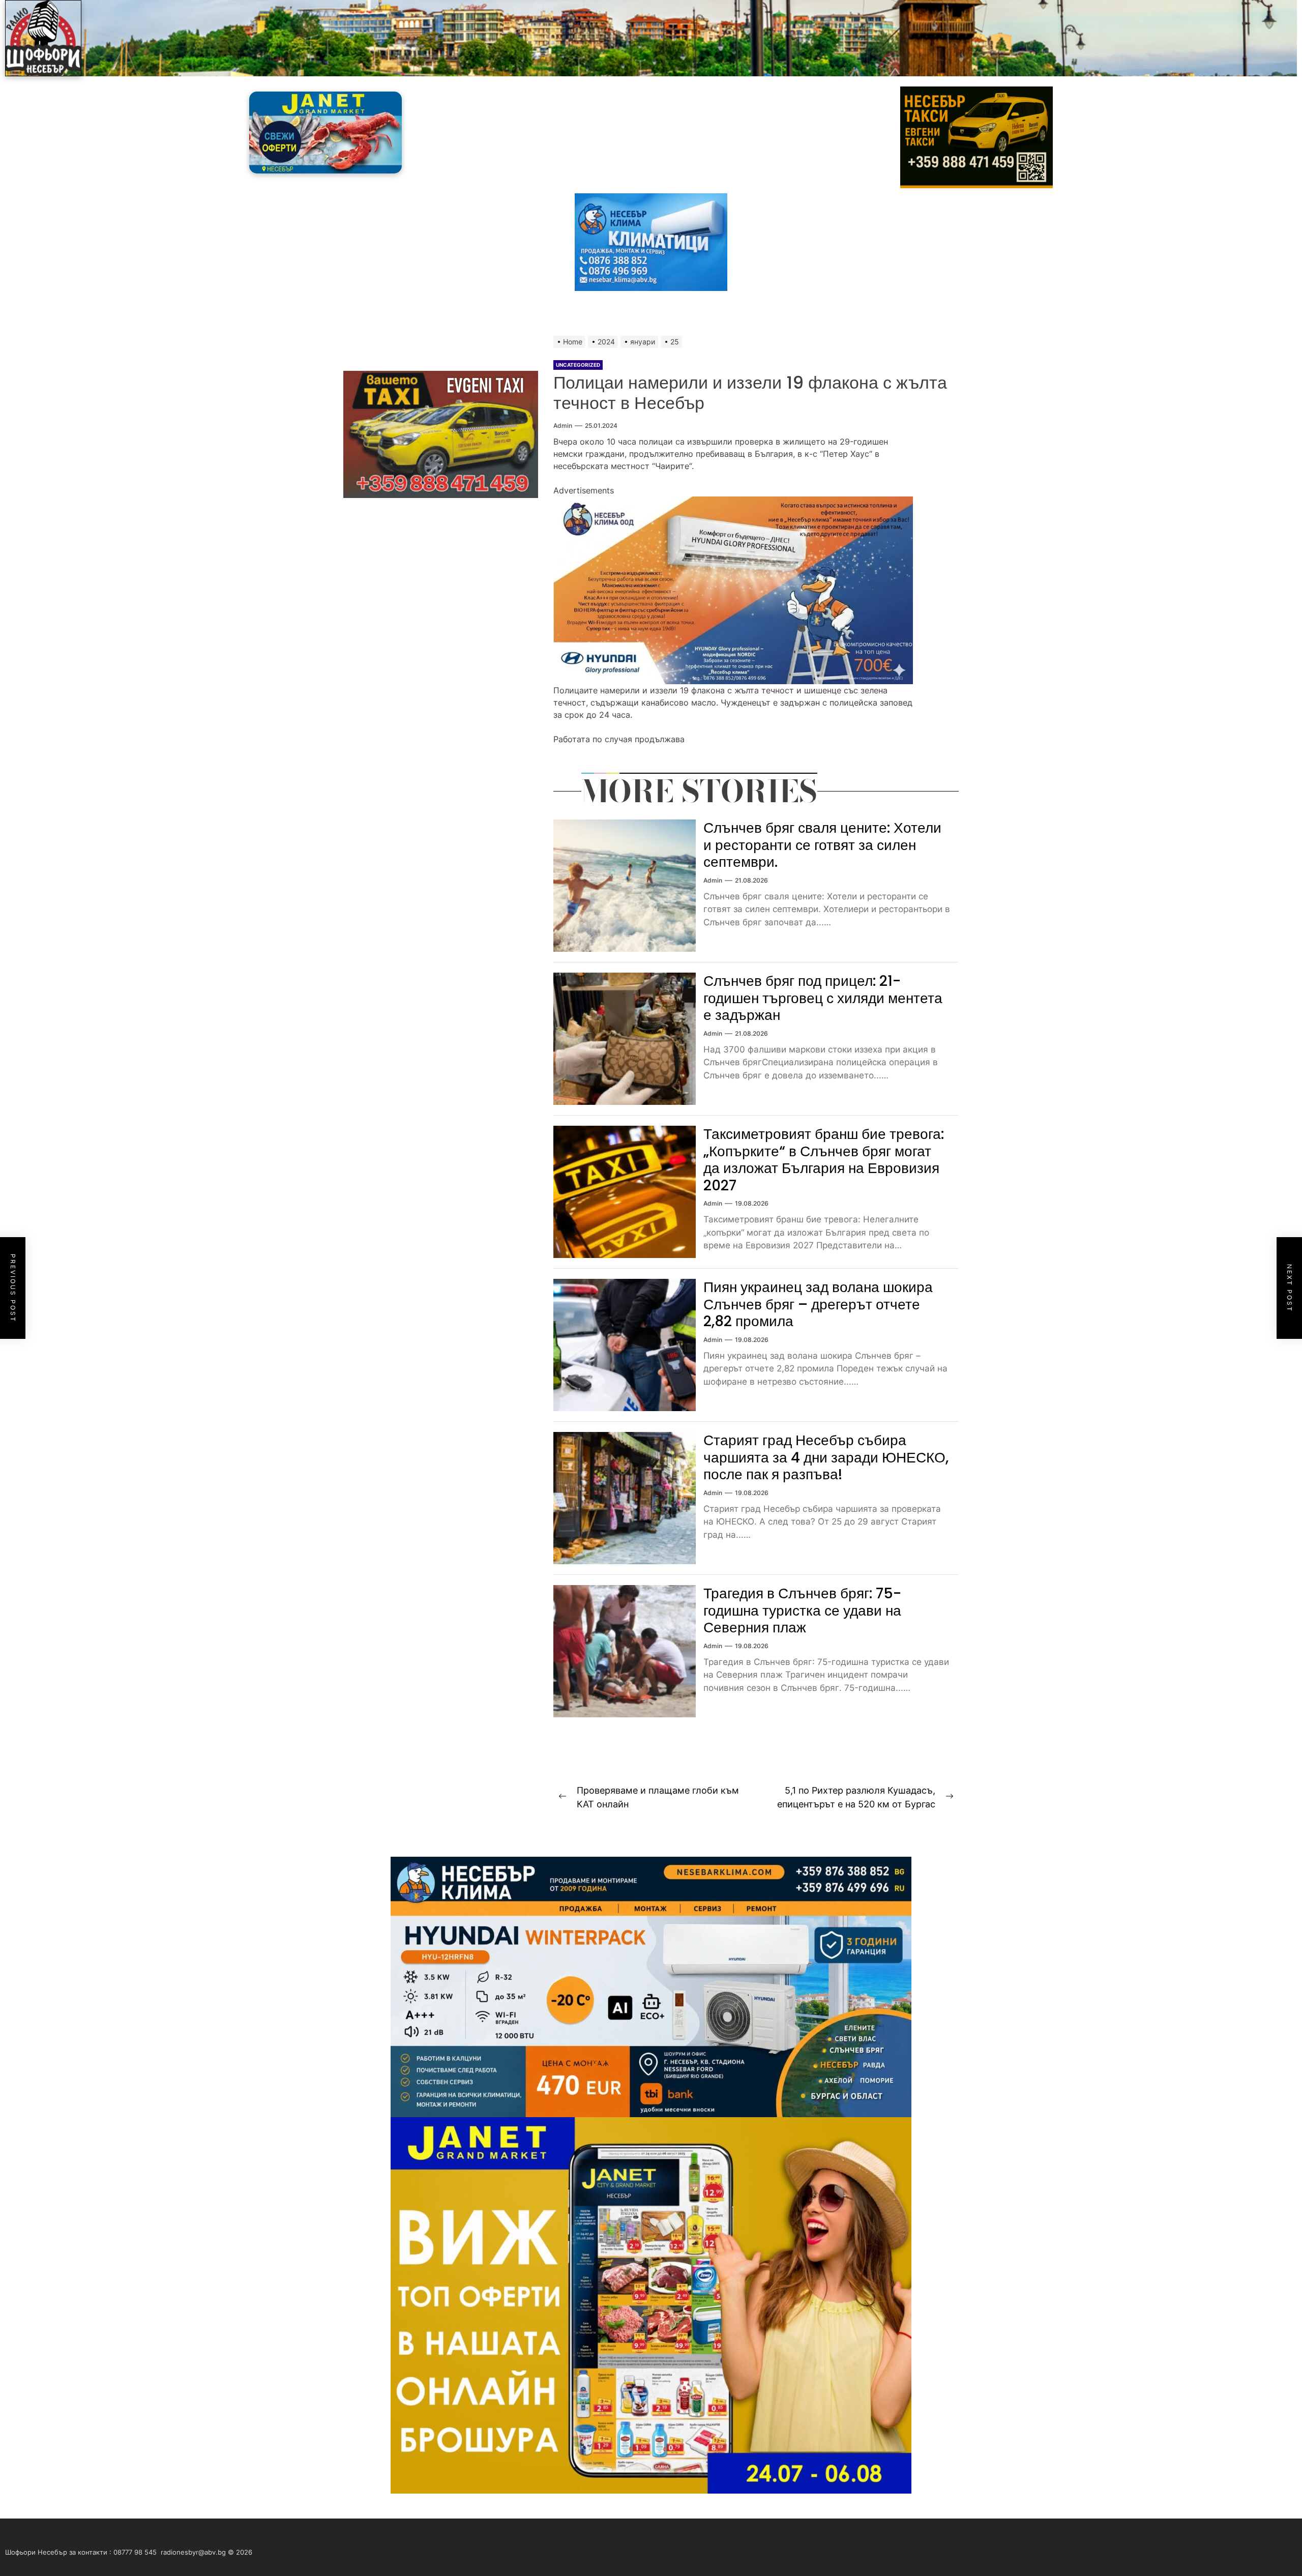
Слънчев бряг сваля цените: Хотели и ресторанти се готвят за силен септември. (822, 845)
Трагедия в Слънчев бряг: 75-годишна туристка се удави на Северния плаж (802, 1611)
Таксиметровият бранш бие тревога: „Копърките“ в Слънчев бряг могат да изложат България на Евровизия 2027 (824, 1160)
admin (563, 426)
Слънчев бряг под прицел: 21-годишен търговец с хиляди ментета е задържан (823, 998)
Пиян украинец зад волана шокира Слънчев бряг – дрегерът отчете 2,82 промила (818, 1304)
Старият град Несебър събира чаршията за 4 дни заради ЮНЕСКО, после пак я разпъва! (826, 1457)
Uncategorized (578, 365)
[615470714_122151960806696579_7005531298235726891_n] (733, 503)
